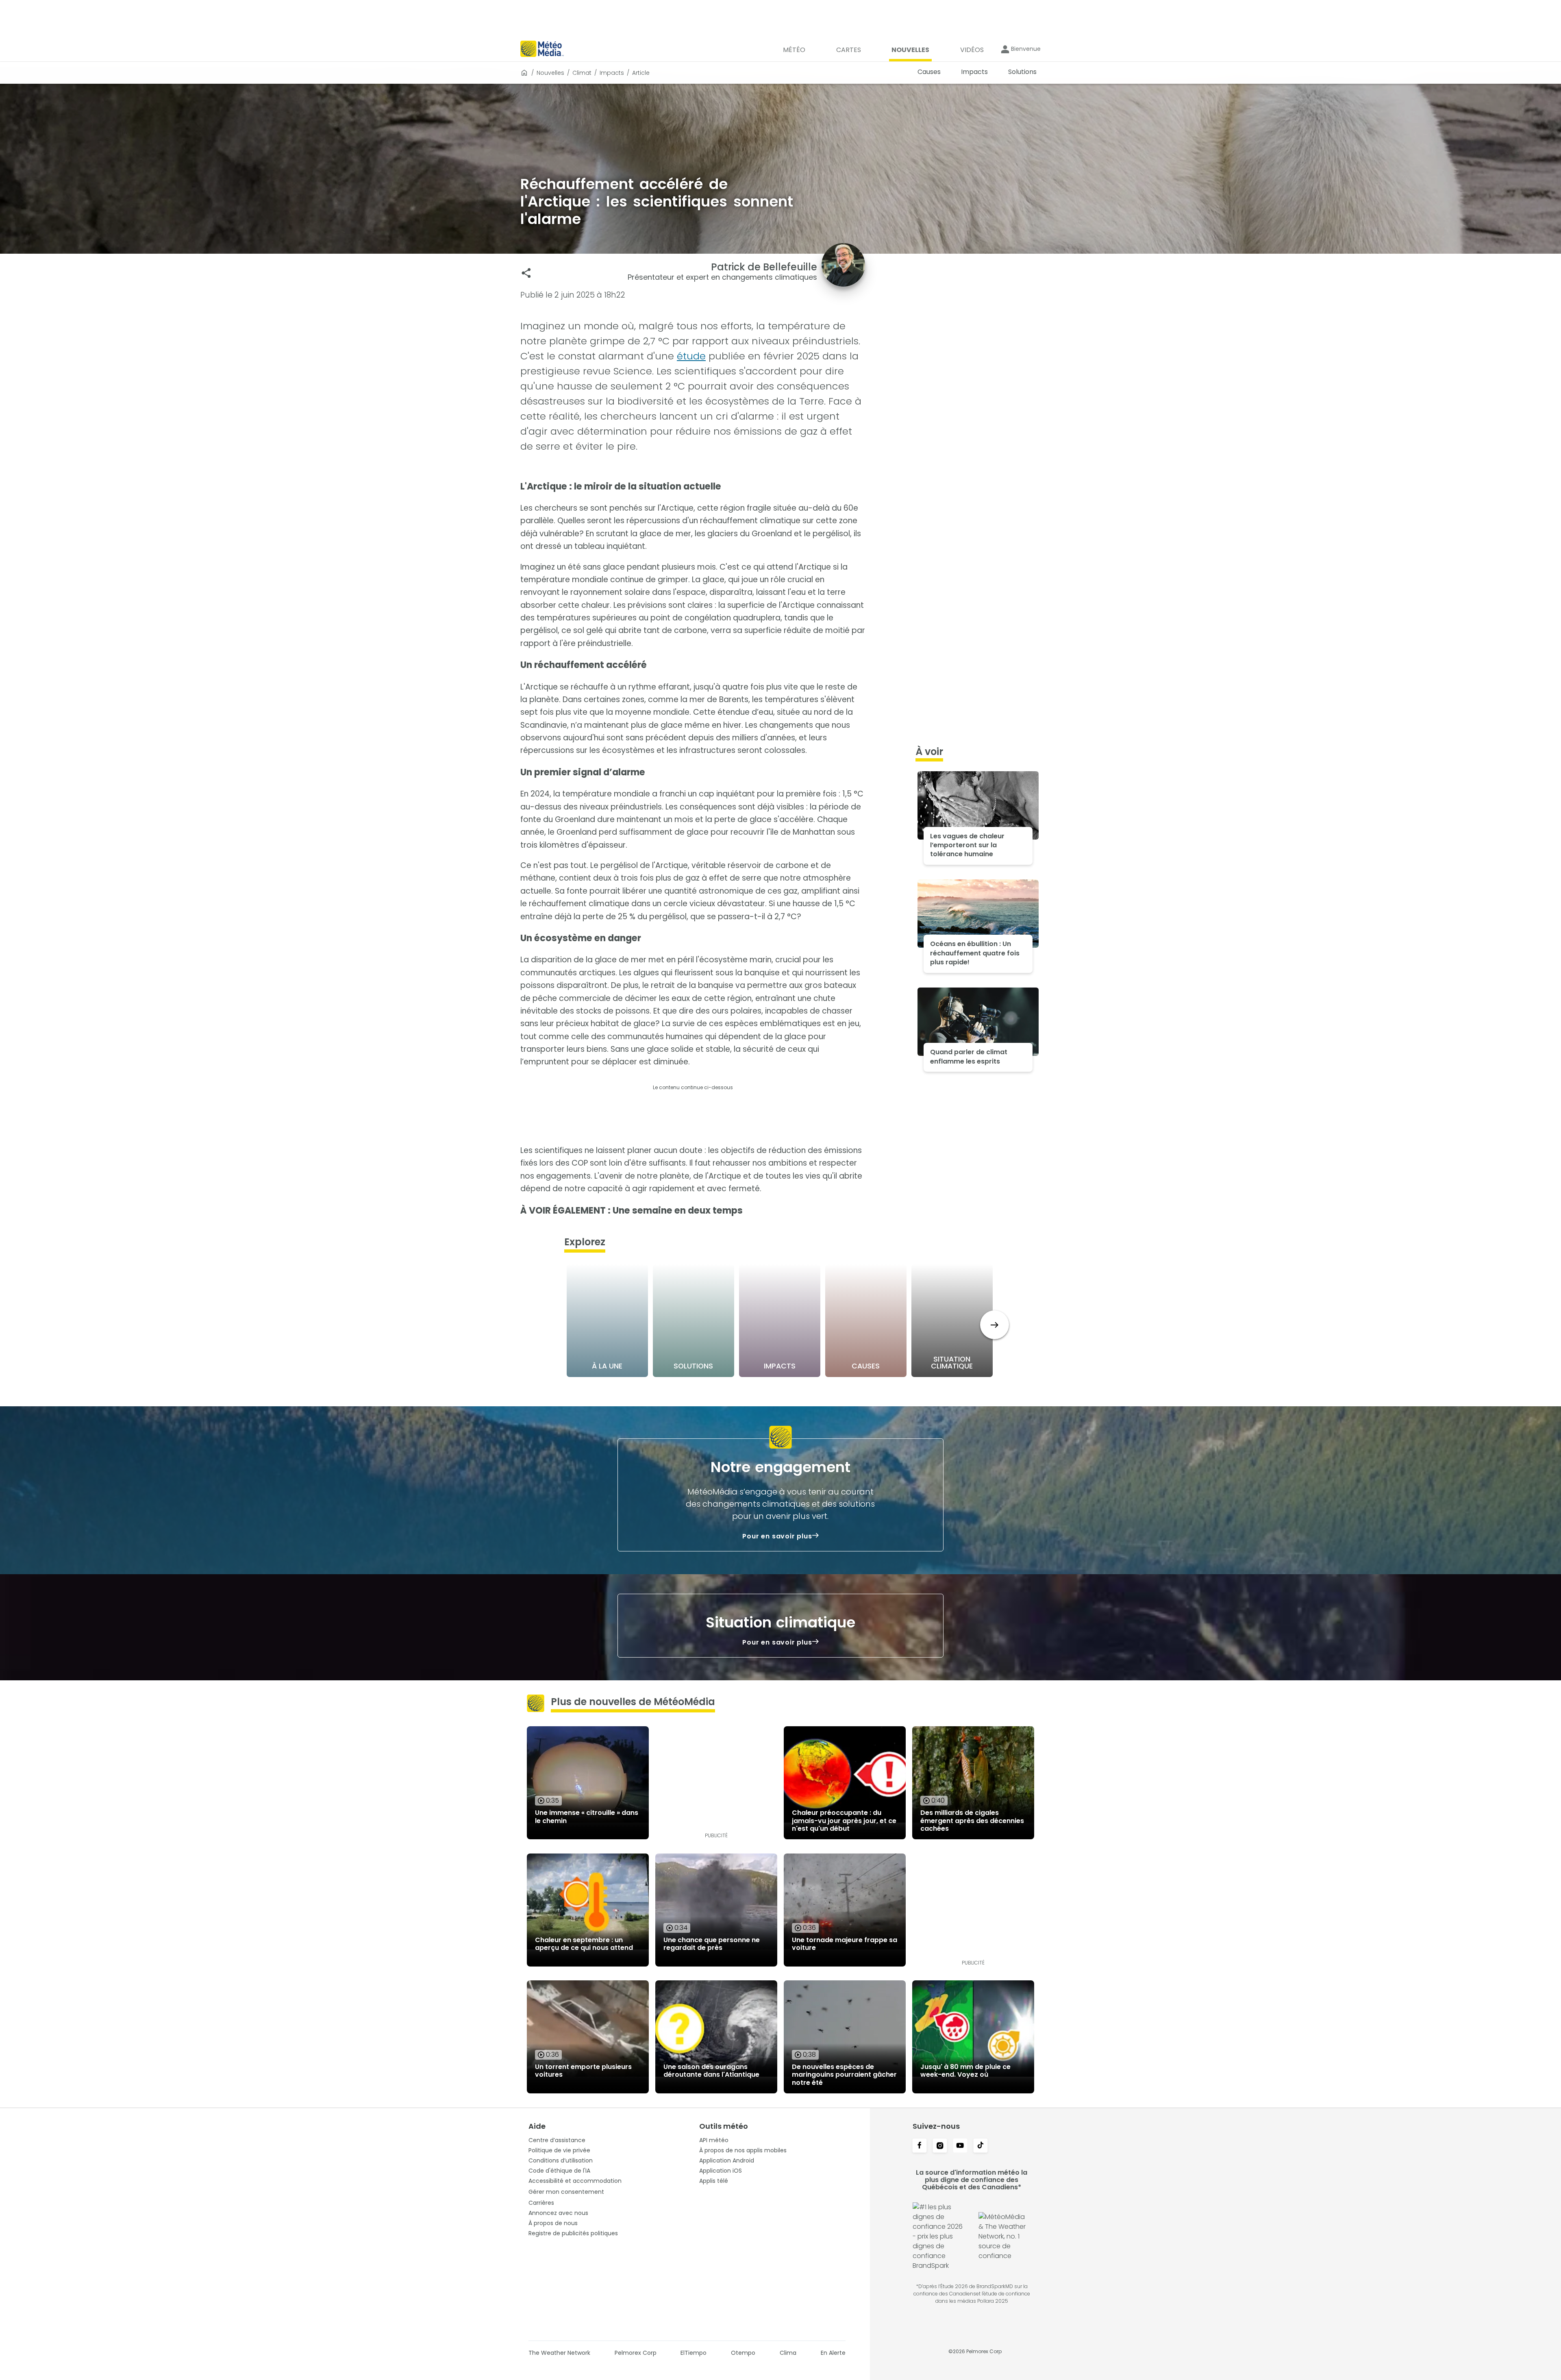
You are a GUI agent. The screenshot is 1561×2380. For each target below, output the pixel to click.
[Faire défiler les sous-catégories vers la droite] (995, 1325)
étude (691, 356)
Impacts (612, 73)
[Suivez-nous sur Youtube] (960, 2146)
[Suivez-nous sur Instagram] (940, 2146)
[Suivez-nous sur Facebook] (920, 2146)
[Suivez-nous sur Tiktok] (981, 2146)
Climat (582, 73)
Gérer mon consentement (566, 2192)
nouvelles (550, 73)
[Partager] (526, 273)
